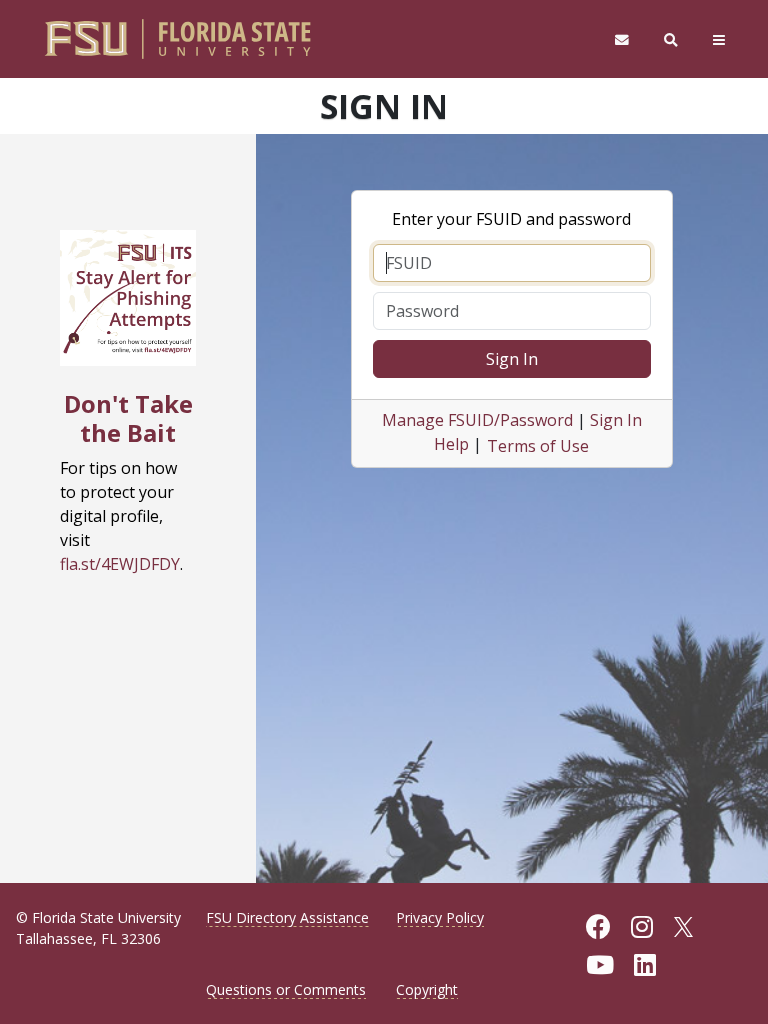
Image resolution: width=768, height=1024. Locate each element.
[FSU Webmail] (621, 39)
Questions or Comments (286, 989)
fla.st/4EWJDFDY (120, 564)
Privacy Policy (440, 917)
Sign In (512, 359)
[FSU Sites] (719, 39)
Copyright (427, 989)
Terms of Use (538, 446)
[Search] (671, 39)
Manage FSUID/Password (477, 420)
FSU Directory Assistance (287, 917)
